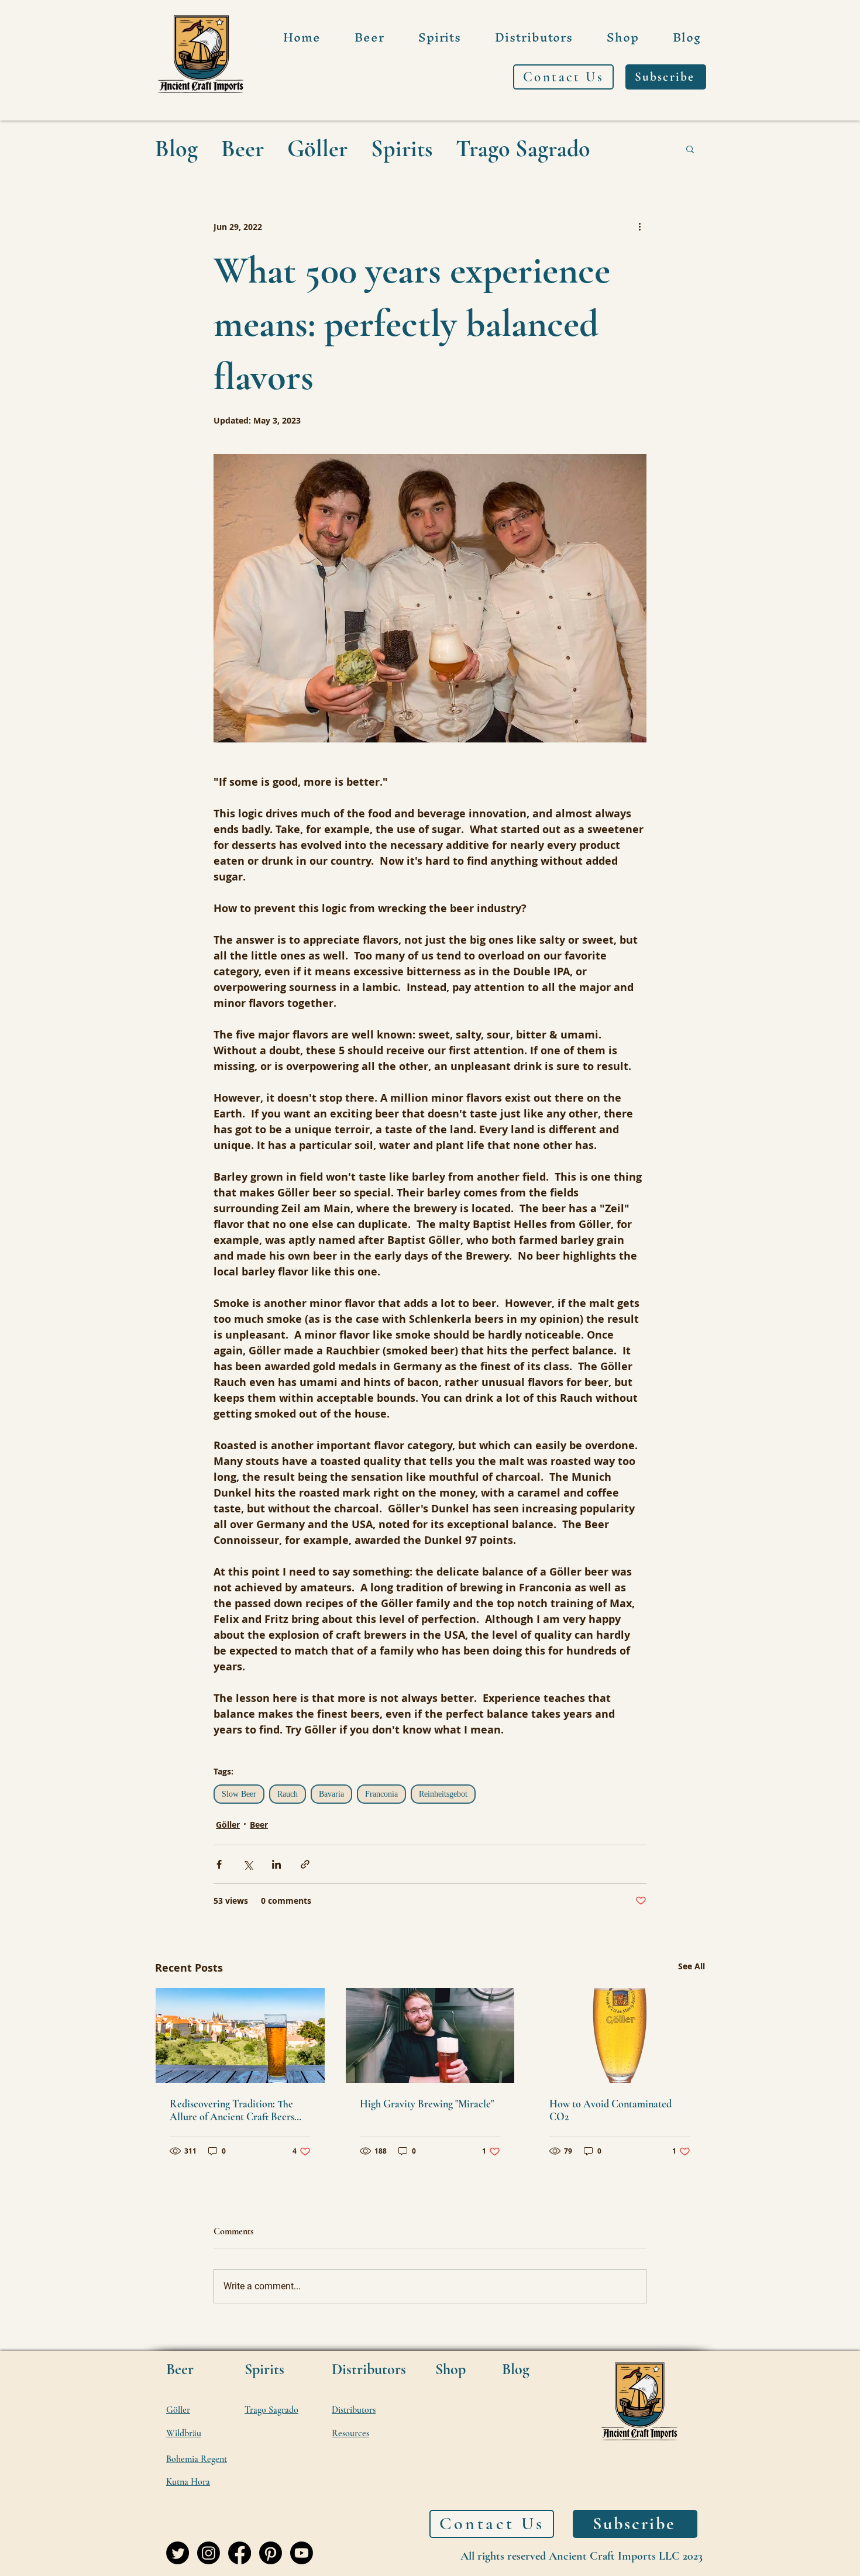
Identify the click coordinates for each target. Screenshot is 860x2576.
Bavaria (331, 1794)
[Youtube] (302, 2553)
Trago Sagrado (523, 149)
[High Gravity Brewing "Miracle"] (430, 2035)
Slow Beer (239, 1794)
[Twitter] (178, 2553)
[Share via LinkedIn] (276, 1864)
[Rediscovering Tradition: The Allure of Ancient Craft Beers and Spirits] (240, 2035)
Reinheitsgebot (443, 1794)
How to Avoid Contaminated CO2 (610, 2110)
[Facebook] (240, 2553)
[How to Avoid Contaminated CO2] (620, 2035)
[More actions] (639, 226)
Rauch (288, 1794)
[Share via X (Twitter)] (248, 1864)
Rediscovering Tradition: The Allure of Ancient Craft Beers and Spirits (232, 2110)
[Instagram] (209, 2553)
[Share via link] (305, 1864)
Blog (176, 149)
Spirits (402, 149)
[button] (690, 149)
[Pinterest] (271, 2553)
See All (692, 1966)
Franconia (381, 1794)
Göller (317, 149)
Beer (242, 149)
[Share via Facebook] (219, 1864)
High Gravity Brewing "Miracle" (427, 2104)
